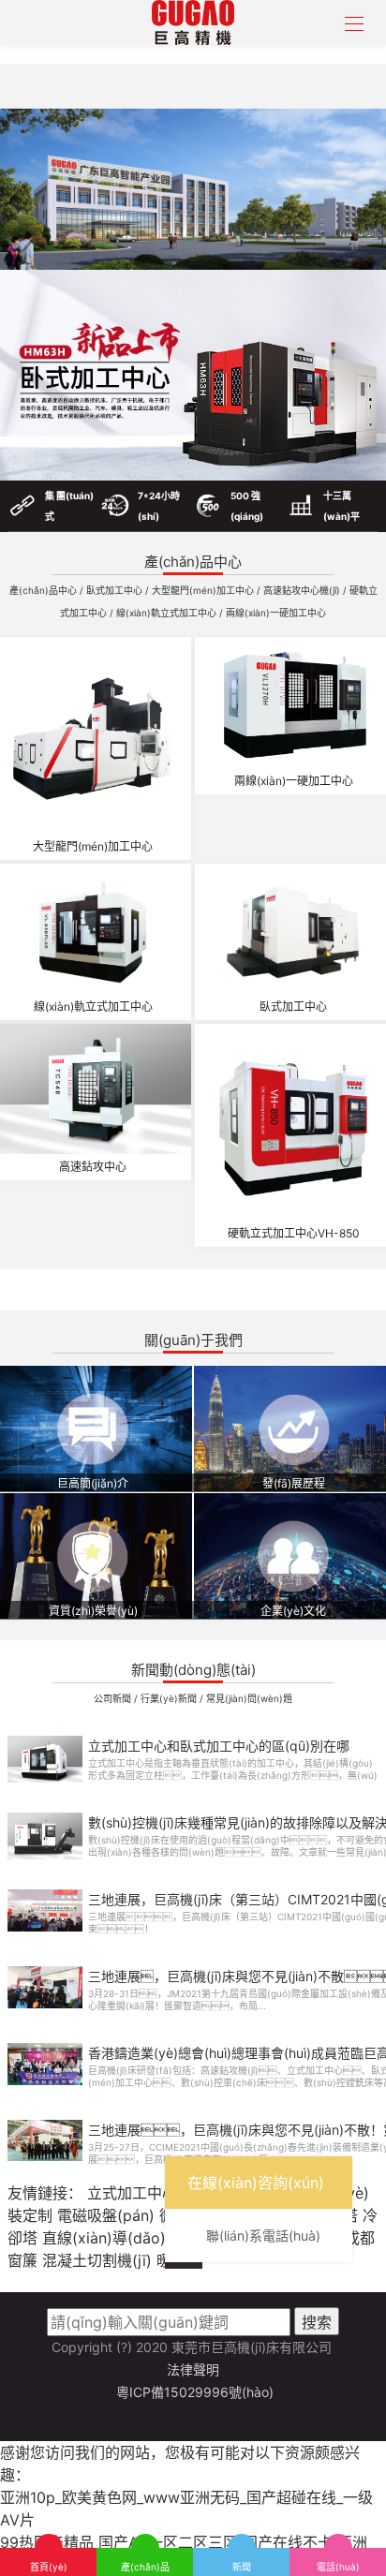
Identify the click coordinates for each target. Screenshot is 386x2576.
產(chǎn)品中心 (45, 590)
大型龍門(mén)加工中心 (204, 590)
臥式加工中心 (116, 590)
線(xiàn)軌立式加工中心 (168, 613)
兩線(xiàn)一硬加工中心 (276, 613)
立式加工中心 (132, 2193)
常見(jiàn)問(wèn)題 (249, 1698)
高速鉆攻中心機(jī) (303, 590)
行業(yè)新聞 (170, 1698)
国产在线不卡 (288, 2542)
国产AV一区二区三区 (168, 2542)
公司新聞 (114, 1698)
